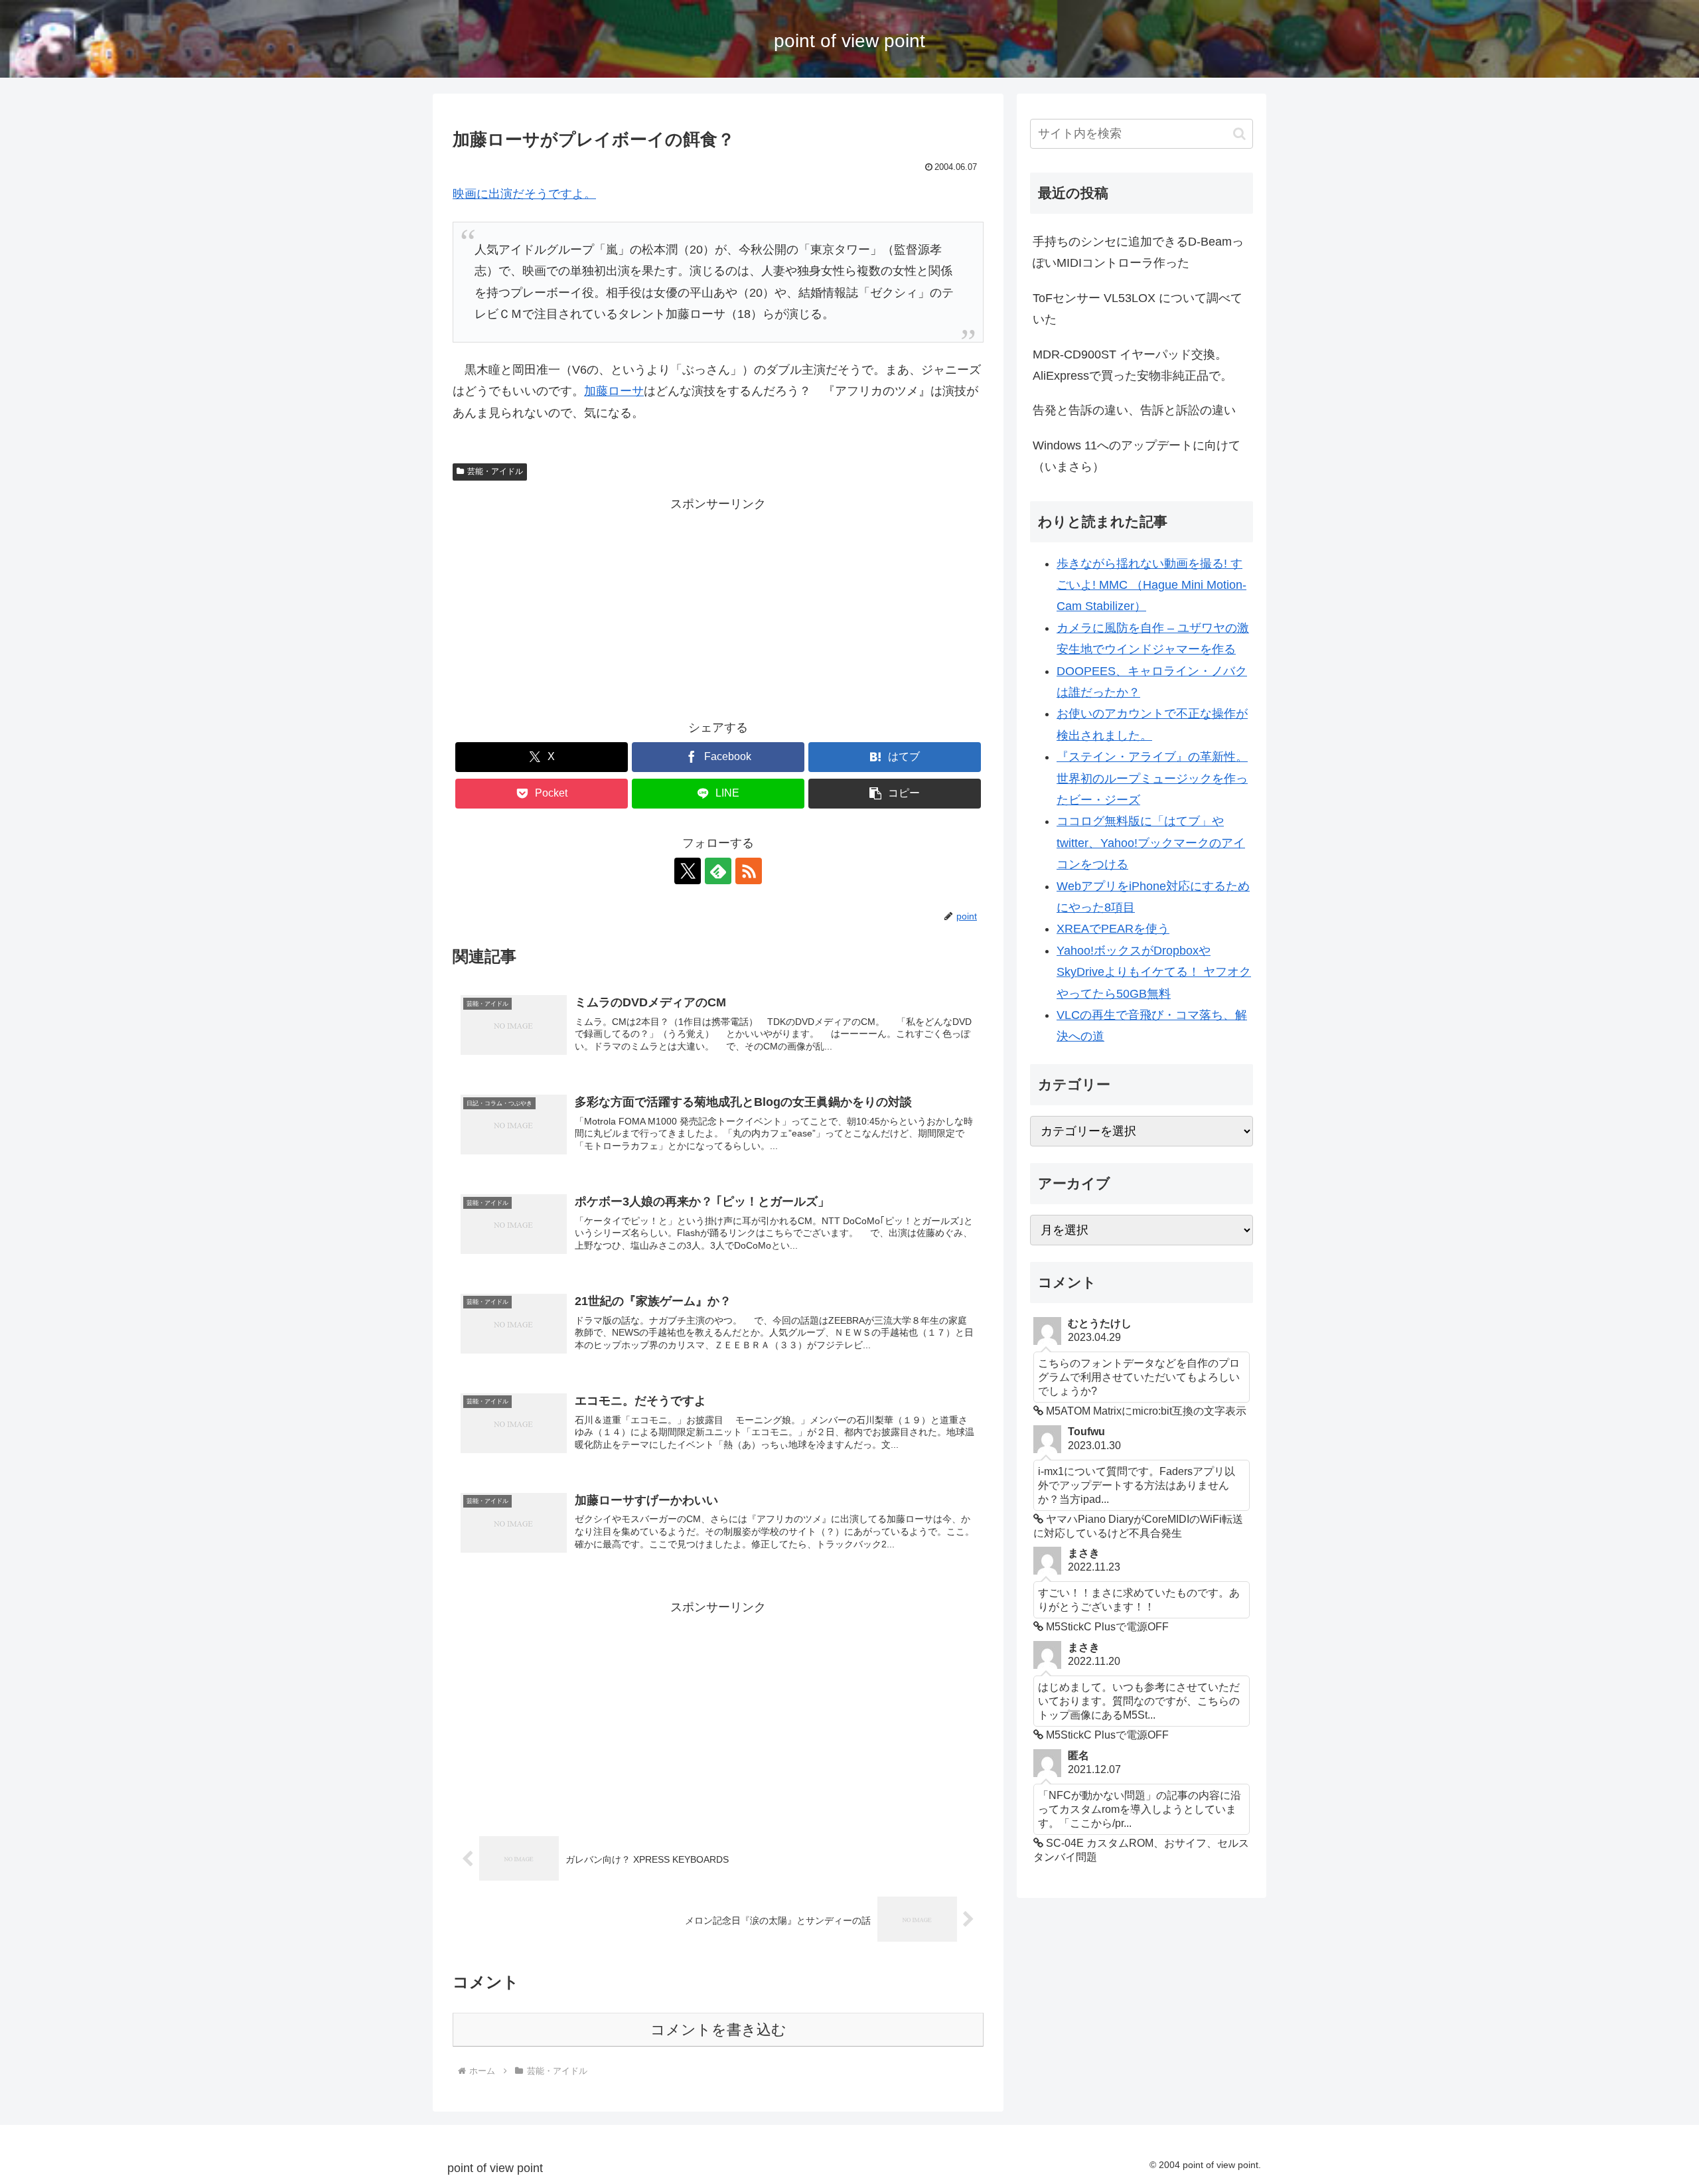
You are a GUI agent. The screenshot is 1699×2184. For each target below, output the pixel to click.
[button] (895, 794)
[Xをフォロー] (688, 871)
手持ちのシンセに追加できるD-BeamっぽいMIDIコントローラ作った (1138, 252)
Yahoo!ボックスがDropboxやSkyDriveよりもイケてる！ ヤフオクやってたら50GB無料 (1154, 972)
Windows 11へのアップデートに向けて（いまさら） (1137, 456)
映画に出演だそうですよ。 (524, 194)
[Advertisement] (718, 607)
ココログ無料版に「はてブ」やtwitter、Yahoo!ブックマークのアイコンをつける (1151, 843)
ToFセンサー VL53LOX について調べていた (1138, 309)
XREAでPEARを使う (1113, 929)
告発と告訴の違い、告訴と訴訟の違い (1134, 410)
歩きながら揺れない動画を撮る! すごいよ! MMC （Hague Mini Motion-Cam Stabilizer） (1151, 585)
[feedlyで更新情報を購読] (718, 871)
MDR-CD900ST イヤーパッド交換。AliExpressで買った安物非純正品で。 (1133, 365)
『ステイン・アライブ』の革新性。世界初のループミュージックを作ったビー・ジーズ (1152, 778)
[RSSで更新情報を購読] (749, 871)
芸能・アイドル (495, 471)
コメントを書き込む (718, 2030)
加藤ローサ (614, 391)
